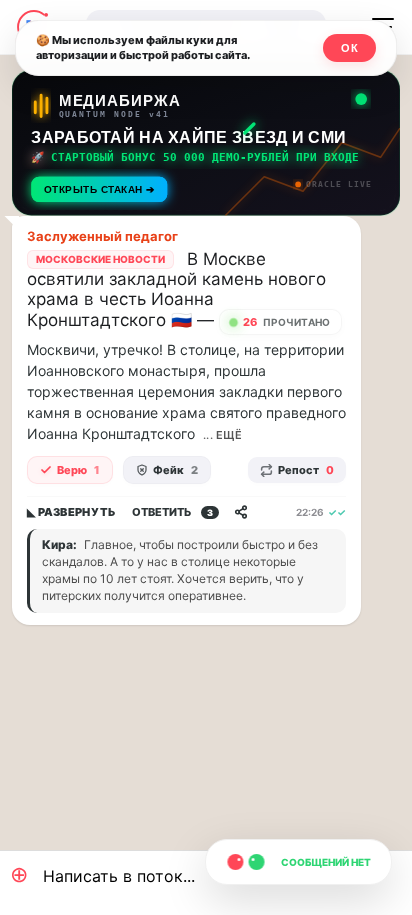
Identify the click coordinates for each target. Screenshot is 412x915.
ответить (172, 512)
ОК (349, 48)
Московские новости (100, 259)
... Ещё (222, 435)
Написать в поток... (102, 874)
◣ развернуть (72, 512)
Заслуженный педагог (102, 236)
